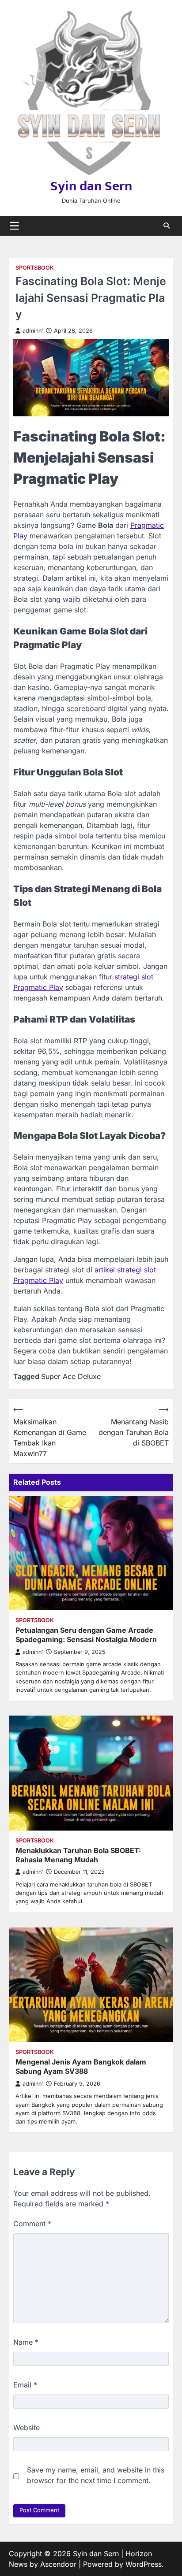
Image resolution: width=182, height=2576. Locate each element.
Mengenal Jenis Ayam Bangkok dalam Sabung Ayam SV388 (81, 2066)
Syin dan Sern (91, 186)
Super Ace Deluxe (71, 1376)
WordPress (144, 2564)
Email (25, 2385)
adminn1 (33, 331)
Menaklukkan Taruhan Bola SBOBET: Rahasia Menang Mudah (78, 1855)
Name (26, 2342)
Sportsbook (35, 268)
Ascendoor (58, 2564)
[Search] (167, 226)
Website (27, 2428)
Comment (32, 2224)
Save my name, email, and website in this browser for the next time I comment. (96, 2475)
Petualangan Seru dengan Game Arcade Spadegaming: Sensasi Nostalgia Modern (86, 1635)
